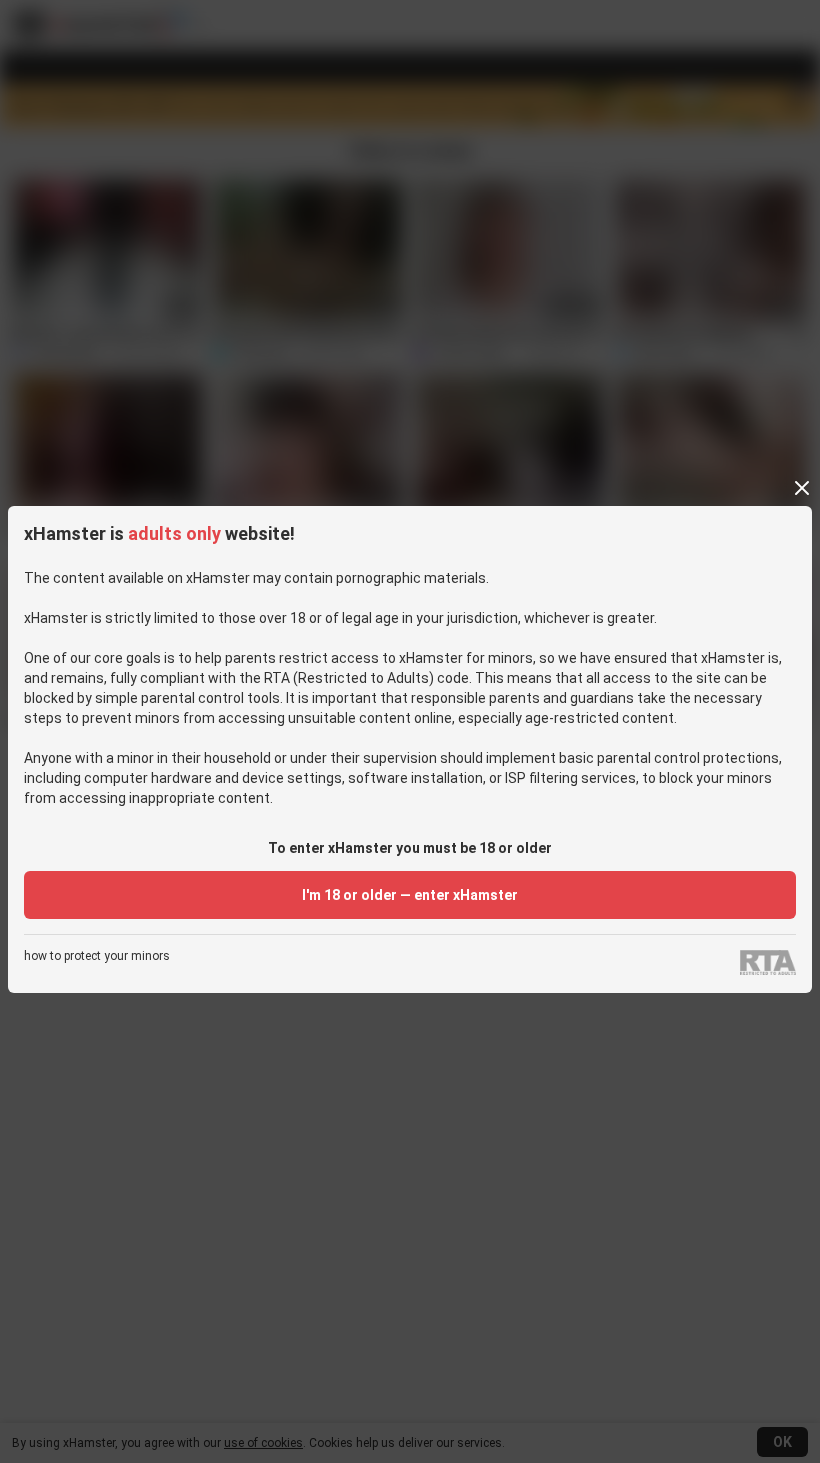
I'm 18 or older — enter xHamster (410, 895)
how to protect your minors (97, 956)
